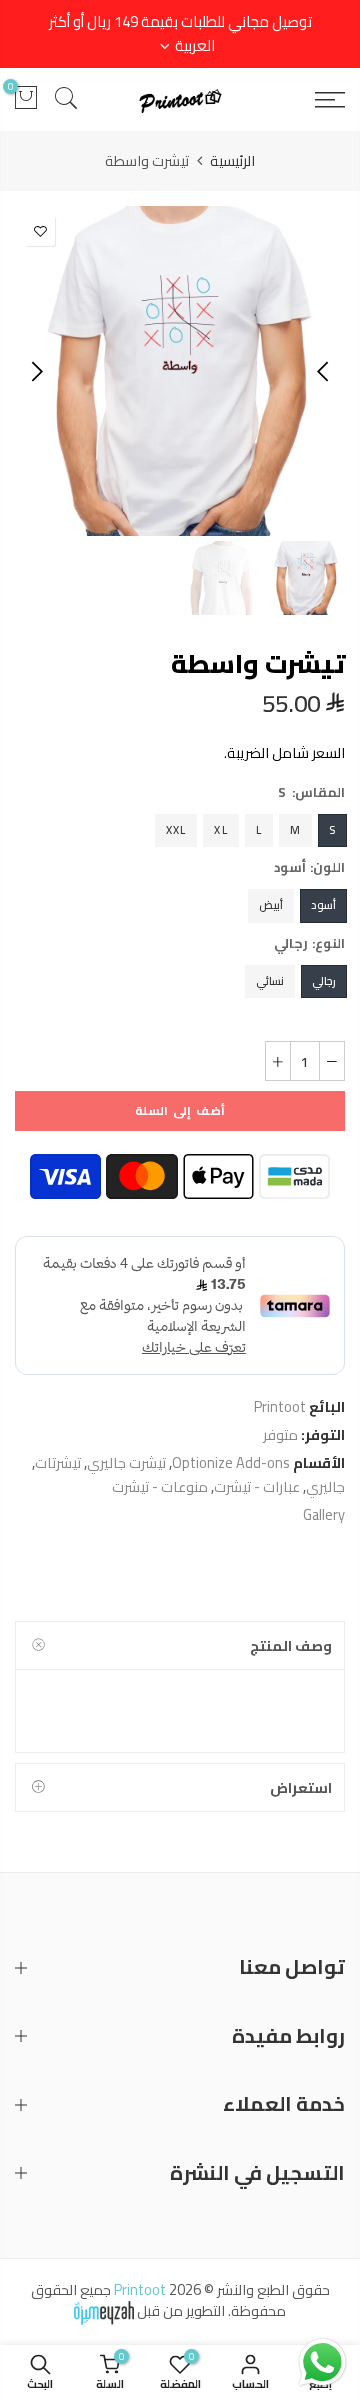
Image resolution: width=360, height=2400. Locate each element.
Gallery (324, 1514)
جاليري (325, 1486)
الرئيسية (232, 161)
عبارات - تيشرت (257, 1486)
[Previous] (324, 371)
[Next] (35, 371)
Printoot (280, 1406)
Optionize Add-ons (231, 1462)
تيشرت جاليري (126, 1462)
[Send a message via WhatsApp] (322, 2362)
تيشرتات (58, 1462)
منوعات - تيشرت (160, 1486)
